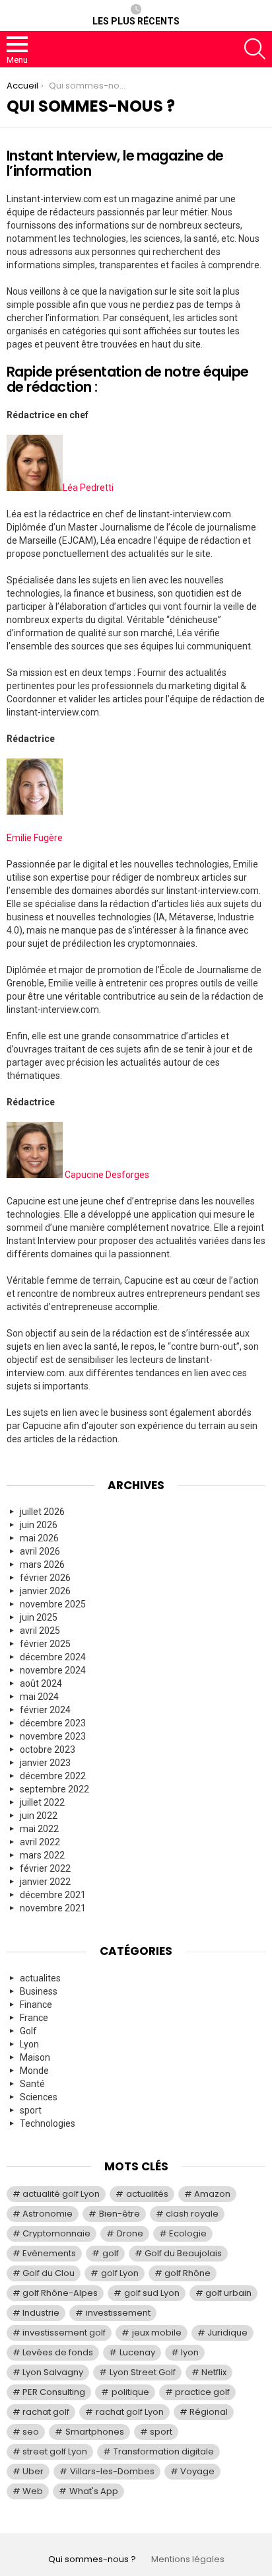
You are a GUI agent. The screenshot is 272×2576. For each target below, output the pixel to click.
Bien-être (119, 2214)
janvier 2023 (45, 1763)
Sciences (39, 2097)
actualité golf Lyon (61, 2194)
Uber (33, 2471)
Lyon (29, 2044)
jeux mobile (157, 2333)
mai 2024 (39, 1697)
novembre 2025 (53, 1604)
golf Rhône (187, 2273)
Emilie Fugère (35, 838)
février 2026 (45, 1578)
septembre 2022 (54, 1789)
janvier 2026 (45, 1591)
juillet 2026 (42, 1512)
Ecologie (188, 2233)
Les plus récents (136, 21)
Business (39, 1991)
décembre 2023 (53, 1723)
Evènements (49, 2253)
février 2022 (45, 1868)
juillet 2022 (42, 1802)
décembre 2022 (53, 1776)
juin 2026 (39, 1525)
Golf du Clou (49, 2273)
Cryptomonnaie (56, 2233)
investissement (118, 2313)
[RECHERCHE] (255, 49)
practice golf (202, 2392)
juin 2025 (39, 1617)
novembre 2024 (53, 1670)
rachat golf (46, 2412)
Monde (34, 2071)
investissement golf (64, 2333)
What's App (94, 2491)
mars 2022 (42, 1855)
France (34, 2018)
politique (130, 2392)
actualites (40, 1978)
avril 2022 (40, 1842)
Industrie (41, 2313)
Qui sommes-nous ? (92, 2559)
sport (31, 2110)
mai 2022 (39, 1829)
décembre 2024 (53, 1657)
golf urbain (228, 2293)
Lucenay (137, 2352)
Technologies (48, 2123)
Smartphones (95, 2432)
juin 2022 (39, 1816)
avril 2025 (40, 1631)
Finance (36, 2005)
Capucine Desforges (107, 1175)
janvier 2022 (45, 1882)
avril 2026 (40, 1551)
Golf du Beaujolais (183, 2253)
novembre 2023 (53, 1736)
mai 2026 (39, 1538)
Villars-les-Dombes (112, 2471)
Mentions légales (188, 2559)
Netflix (214, 2372)
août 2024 (41, 1683)
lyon (190, 2352)
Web (33, 2491)
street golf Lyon (55, 2451)
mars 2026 (42, 1564)
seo (31, 2432)
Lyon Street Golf (143, 2372)
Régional (209, 2412)
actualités (147, 2194)
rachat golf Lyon (130, 2412)
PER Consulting (54, 2392)
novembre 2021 (53, 1908)
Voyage (197, 2471)
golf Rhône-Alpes (60, 2293)
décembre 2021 (53, 1895)
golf (111, 2253)
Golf (28, 2031)
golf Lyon (120, 2273)
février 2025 (45, 1644)
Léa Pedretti (88, 488)
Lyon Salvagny (53, 2372)
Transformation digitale (164, 2451)
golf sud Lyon (152, 2293)
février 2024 (45, 1710)
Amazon (212, 2194)
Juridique (227, 2333)
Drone (130, 2233)
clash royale (192, 2214)
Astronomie (48, 2214)
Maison (35, 2057)
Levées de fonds (58, 2352)
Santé (32, 2084)
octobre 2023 (48, 1749)
